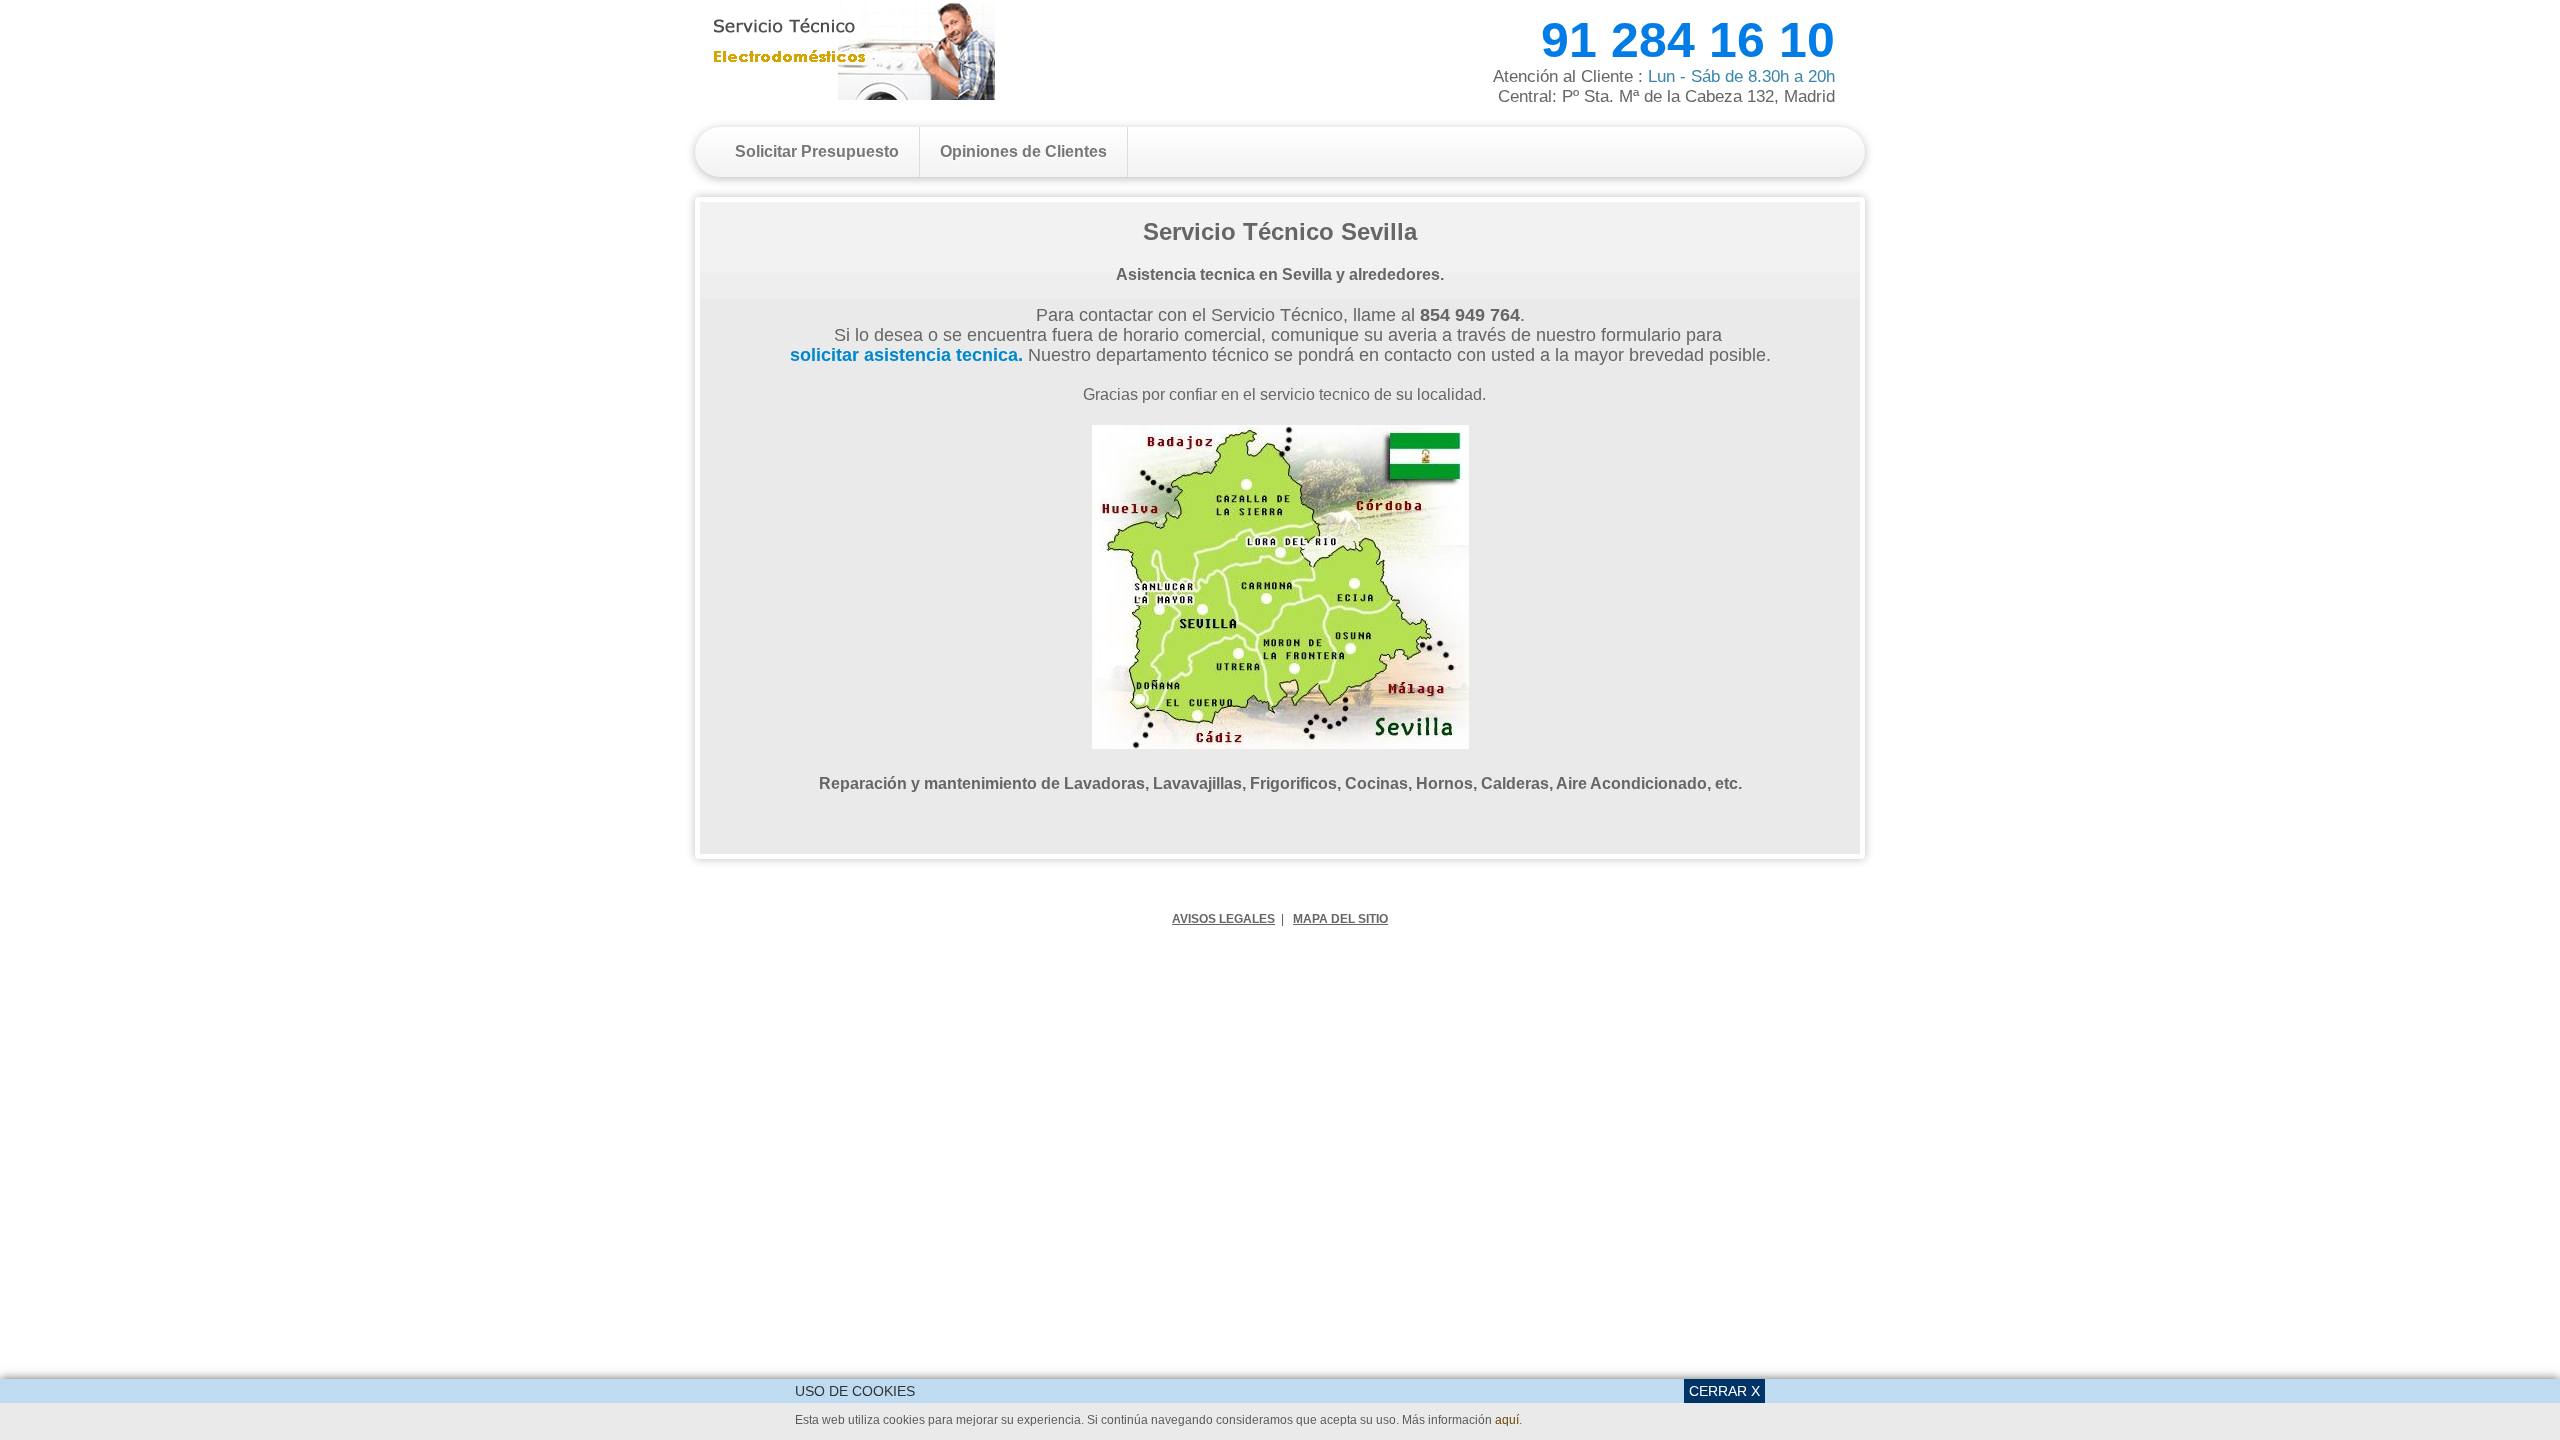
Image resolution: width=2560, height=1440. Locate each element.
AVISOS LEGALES (1223, 919)
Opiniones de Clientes (1023, 151)
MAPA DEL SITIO (1340, 919)
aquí (1507, 1420)
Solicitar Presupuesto (817, 151)
